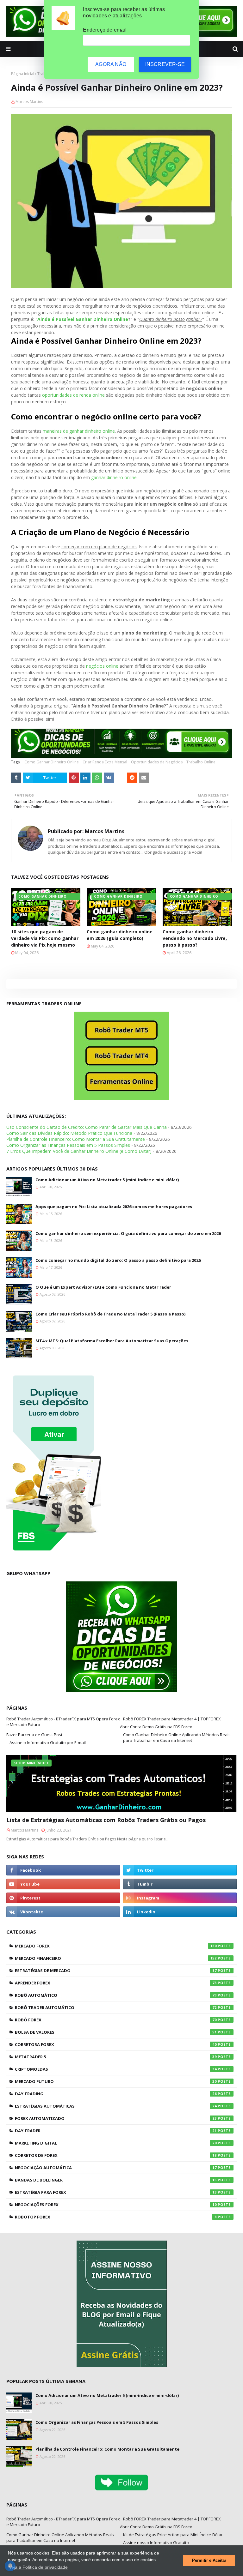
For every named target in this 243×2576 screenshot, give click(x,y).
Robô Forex (116, 2020)
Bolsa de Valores (116, 2032)
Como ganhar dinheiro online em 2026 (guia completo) (120, 935)
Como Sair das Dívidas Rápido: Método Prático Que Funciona (69, 1133)
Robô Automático (116, 1995)
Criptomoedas (116, 2069)
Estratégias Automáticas (116, 2106)
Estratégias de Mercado (116, 1971)
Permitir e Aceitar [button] (209, 2561)
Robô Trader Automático (116, 2007)
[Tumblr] (16, 778)
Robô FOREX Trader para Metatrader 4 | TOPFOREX (172, 1719)
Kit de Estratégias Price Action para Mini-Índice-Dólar (173, 2535)
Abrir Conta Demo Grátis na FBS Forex (156, 1727)
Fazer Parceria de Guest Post (34, 1735)
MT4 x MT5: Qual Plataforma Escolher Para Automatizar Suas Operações (112, 1341)
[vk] (63, 1912)
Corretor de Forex (116, 2155)
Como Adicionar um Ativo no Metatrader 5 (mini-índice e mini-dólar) (107, 1180)
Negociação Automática (116, 2168)
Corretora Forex (116, 2044)
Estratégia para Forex (116, 2192)
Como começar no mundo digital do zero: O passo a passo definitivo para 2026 (118, 1260)
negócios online (102, 666)
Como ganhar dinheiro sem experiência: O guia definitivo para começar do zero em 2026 (128, 1233)
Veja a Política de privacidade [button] (38, 2567)
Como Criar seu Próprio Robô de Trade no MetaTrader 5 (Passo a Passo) (110, 1314)
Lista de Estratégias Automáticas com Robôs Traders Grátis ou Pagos (106, 1820)
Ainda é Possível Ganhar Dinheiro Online (83, 319)
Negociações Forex (116, 2205)
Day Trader (116, 2131)
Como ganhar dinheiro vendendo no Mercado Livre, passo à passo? (195, 938)
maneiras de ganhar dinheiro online (79, 431)
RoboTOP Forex (116, 2217)
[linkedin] (180, 1912)
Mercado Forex (116, 1946)
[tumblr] (180, 1884)
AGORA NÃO (111, 64)
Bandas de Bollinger (116, 2180)
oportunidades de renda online (73, 395)
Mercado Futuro (116, 2081)
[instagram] (180, 1898)
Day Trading (116, 2094)
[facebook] (63, 1870)
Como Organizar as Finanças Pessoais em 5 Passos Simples (68, 1145)
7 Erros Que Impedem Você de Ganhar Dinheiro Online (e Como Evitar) (79, 1151)
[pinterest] (63, 1898)
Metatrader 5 (116, 2057)
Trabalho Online (201, 762)
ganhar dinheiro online (114, 477)
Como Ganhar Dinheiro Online (52, 762)
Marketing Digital (116, 2143)
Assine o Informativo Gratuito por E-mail (48, 1742)
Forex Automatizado (116, 2118)
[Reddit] (132, 778)
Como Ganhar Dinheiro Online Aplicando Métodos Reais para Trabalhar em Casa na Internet (177, 1737)
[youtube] (63, 1884)
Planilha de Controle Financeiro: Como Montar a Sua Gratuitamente (76, 1139)
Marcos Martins (29, 102)
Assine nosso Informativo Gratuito (156, 2543)
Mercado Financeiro (116, 1958)
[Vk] (109, 778)
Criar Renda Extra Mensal (105, 762)
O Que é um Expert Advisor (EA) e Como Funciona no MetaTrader (103, 1287)
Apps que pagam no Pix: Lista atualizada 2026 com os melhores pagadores (114, 1207)
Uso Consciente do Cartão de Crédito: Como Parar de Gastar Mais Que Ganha (87, 1127)
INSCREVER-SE (165, 64)
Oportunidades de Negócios (157, 762)
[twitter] (180, 1870)
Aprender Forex (116, 1983)
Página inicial (23, 74)
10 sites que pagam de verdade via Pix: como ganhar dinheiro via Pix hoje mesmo (45, 938)
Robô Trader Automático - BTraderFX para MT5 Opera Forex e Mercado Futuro (63, 1722)
